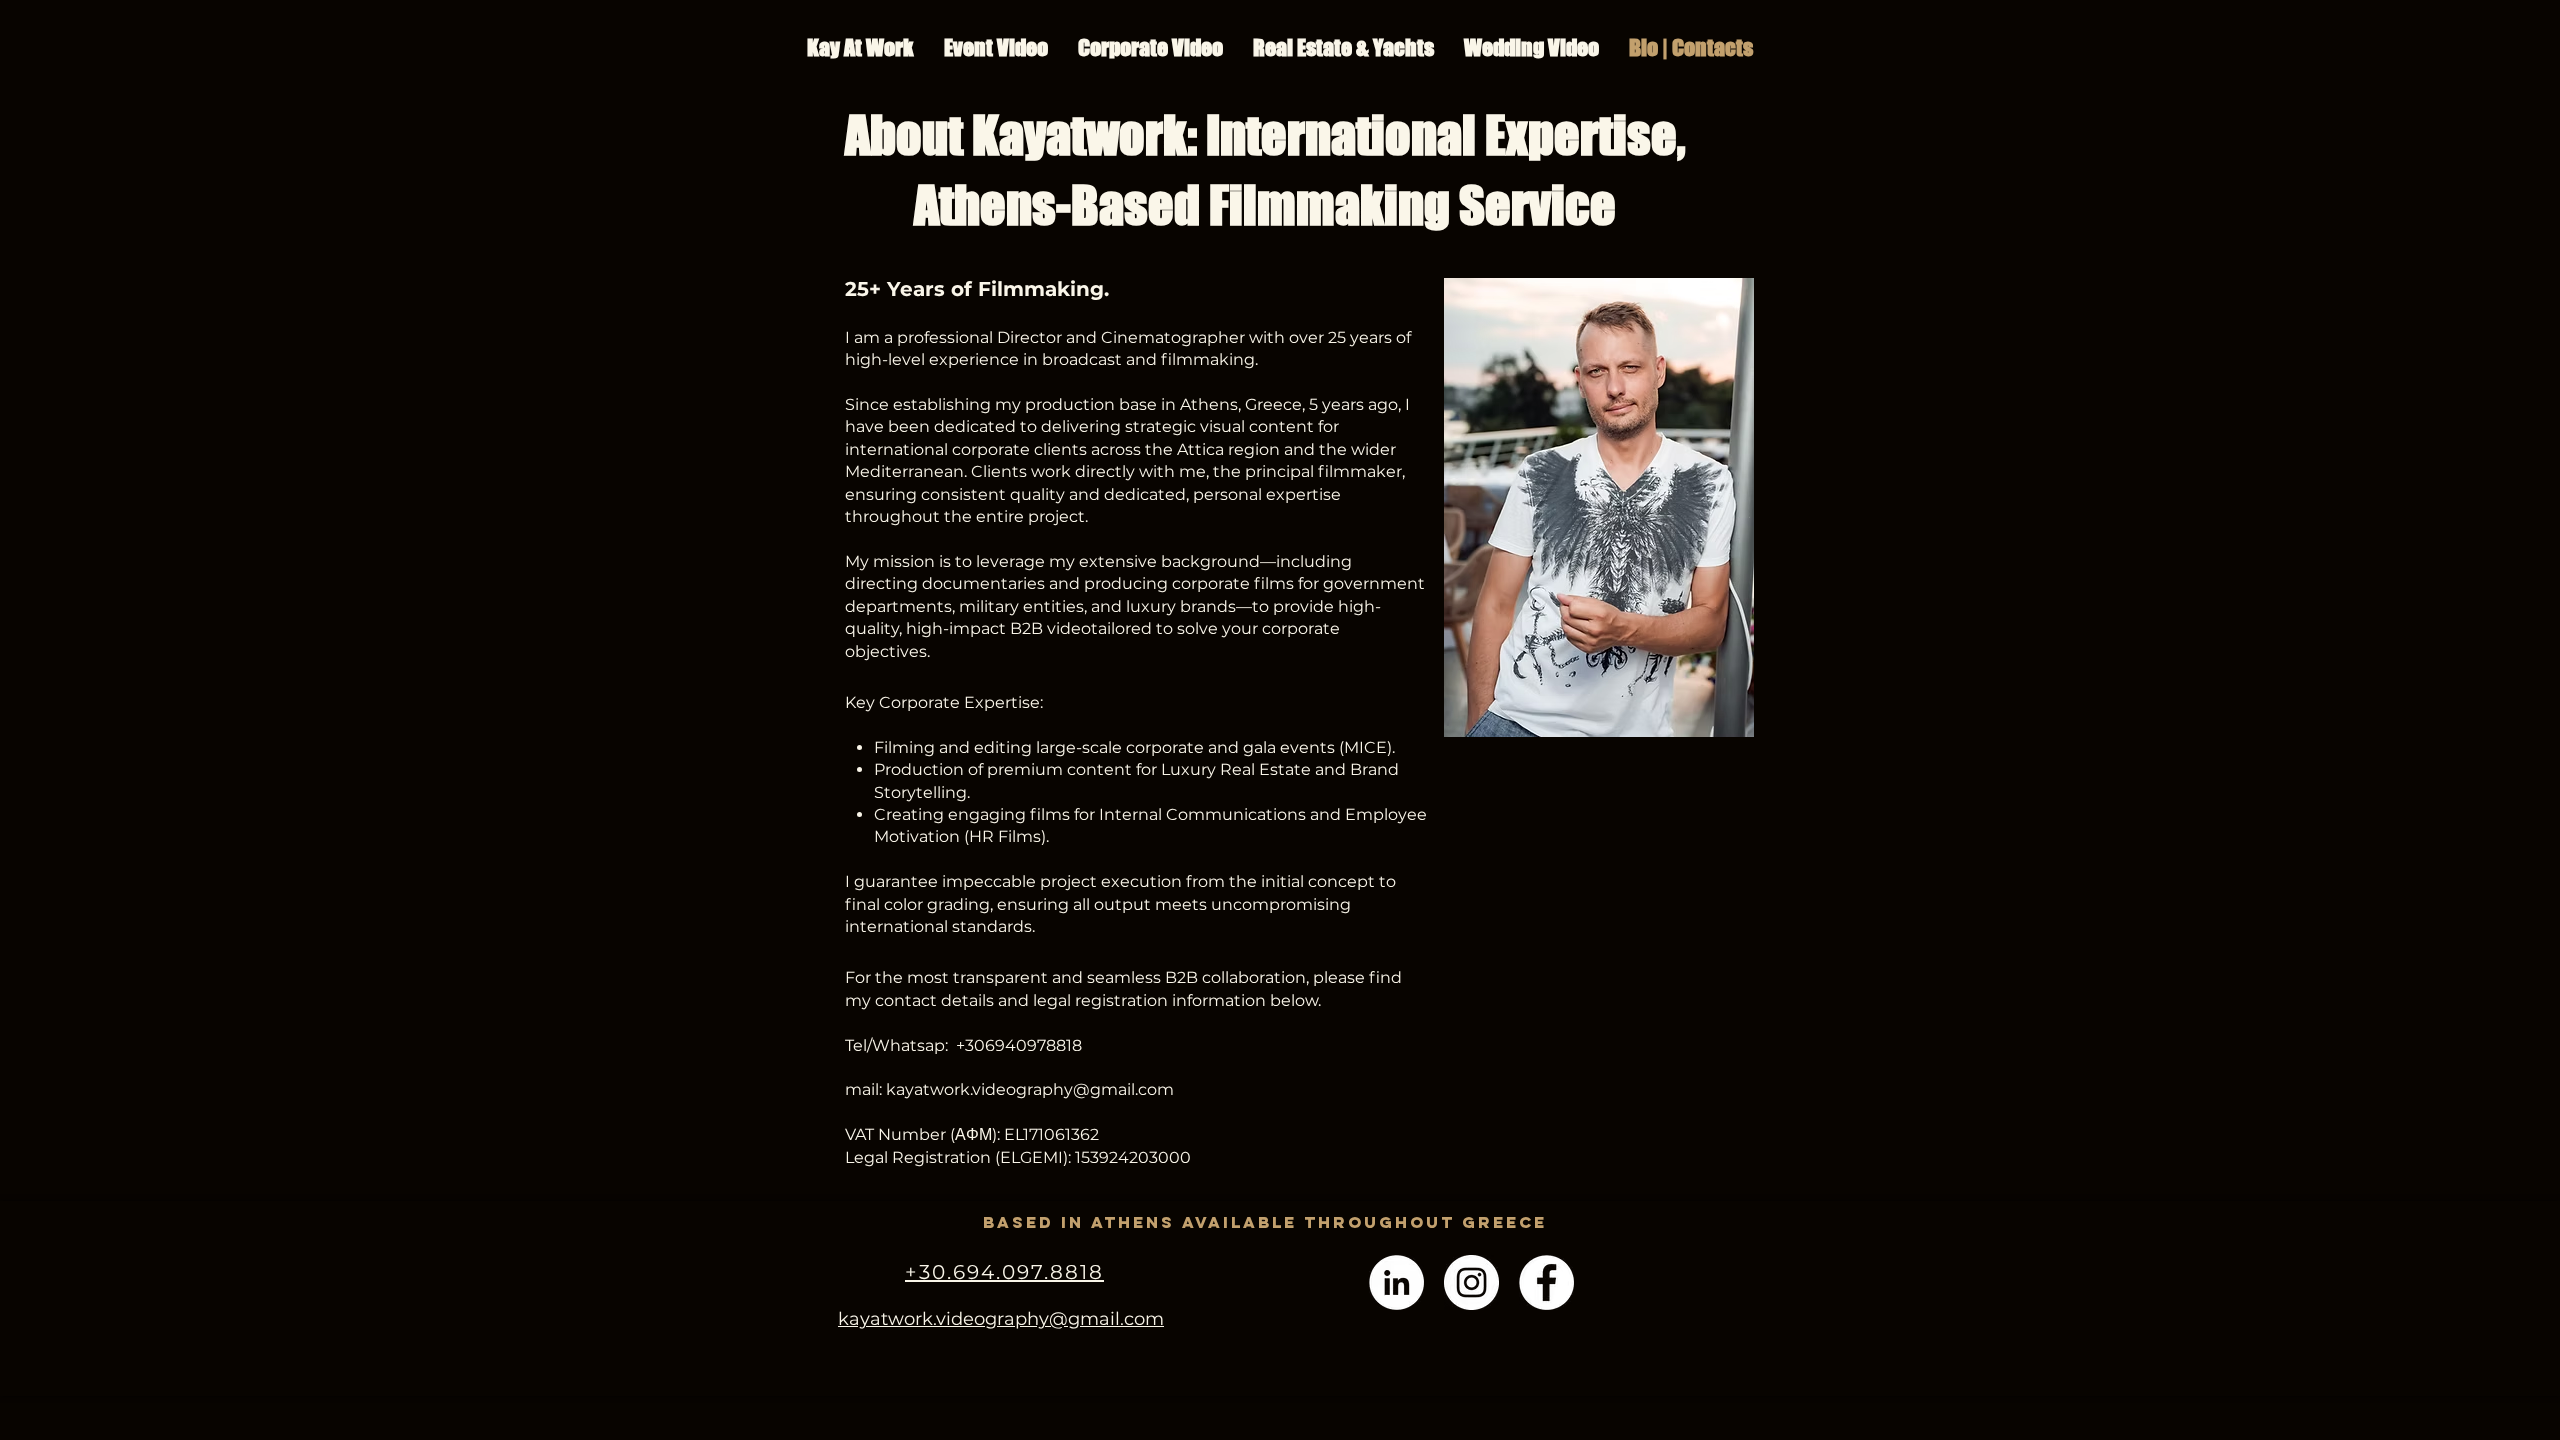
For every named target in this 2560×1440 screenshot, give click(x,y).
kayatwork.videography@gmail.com (1030, 1089)
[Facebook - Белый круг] (1546, 1282)
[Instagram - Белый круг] (1471, 1282)
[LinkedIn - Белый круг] (1396, 1282)
